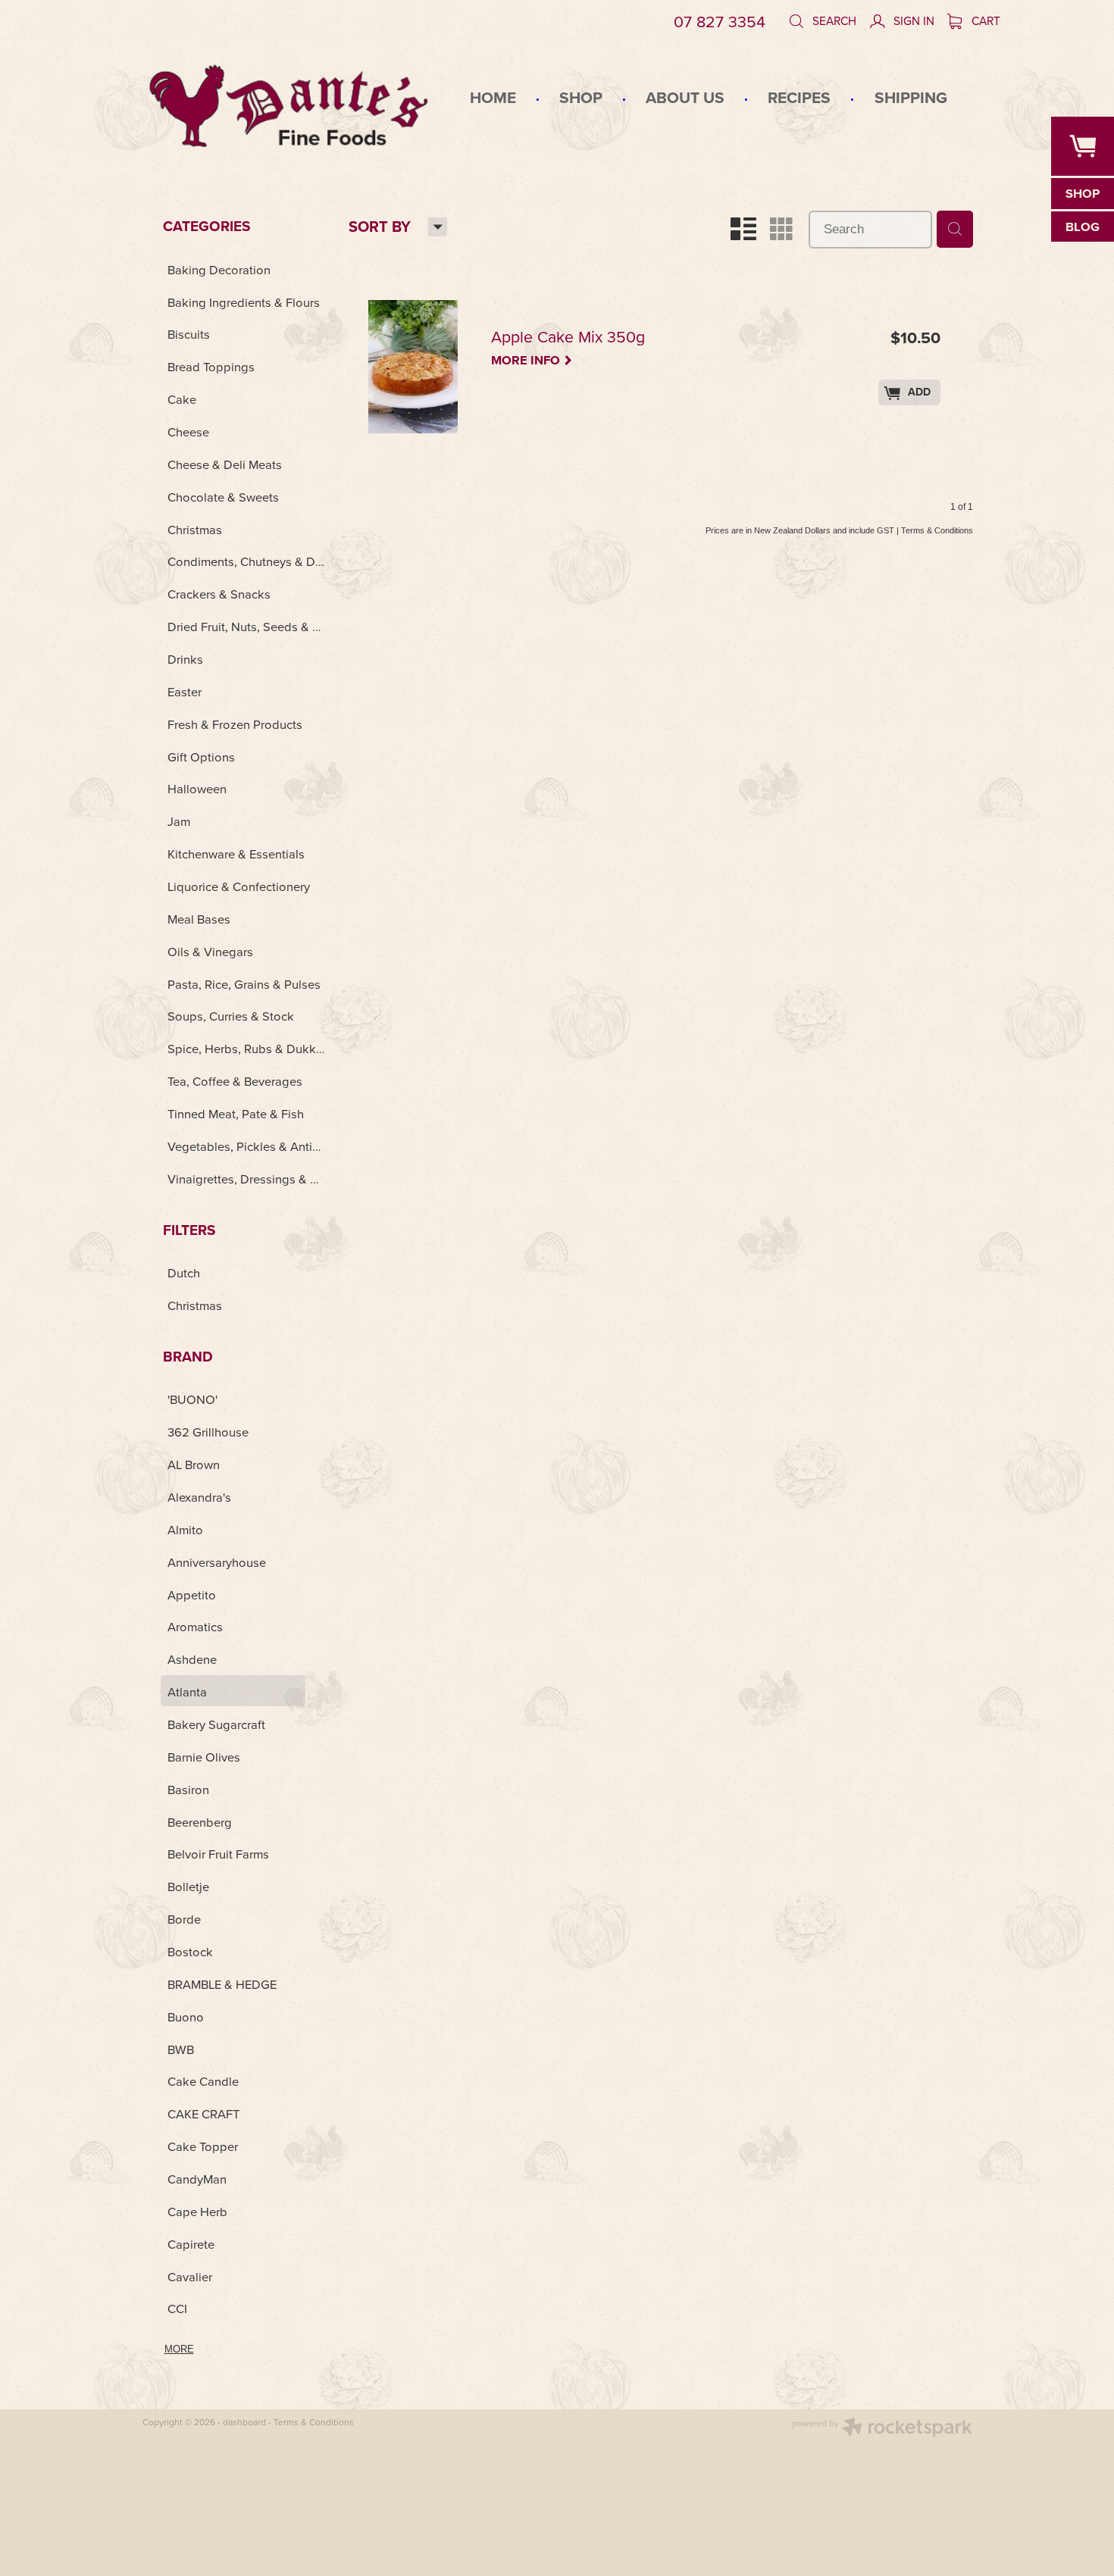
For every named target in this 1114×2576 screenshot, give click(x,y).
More (179, 2349)
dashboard (244, 2422)
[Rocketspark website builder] (882, 2429)
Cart (984, 20)
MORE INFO (532, 359)
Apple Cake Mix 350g (568, 338)
